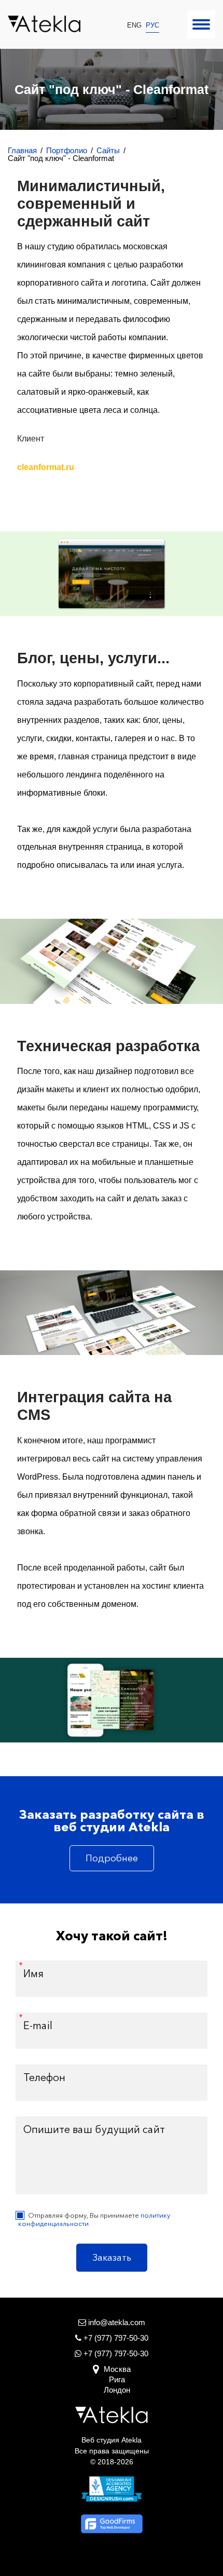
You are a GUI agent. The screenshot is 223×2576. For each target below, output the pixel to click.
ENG (134, 25)
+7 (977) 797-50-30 (115, 2353)
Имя (33, 1974)
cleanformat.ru (46, 467)
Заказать (112, 2258)
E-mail (38, 2025)
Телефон (44, 2077)
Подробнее (112, 1858)
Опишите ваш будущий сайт (94, 2129)
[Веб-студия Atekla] (44, 24)
